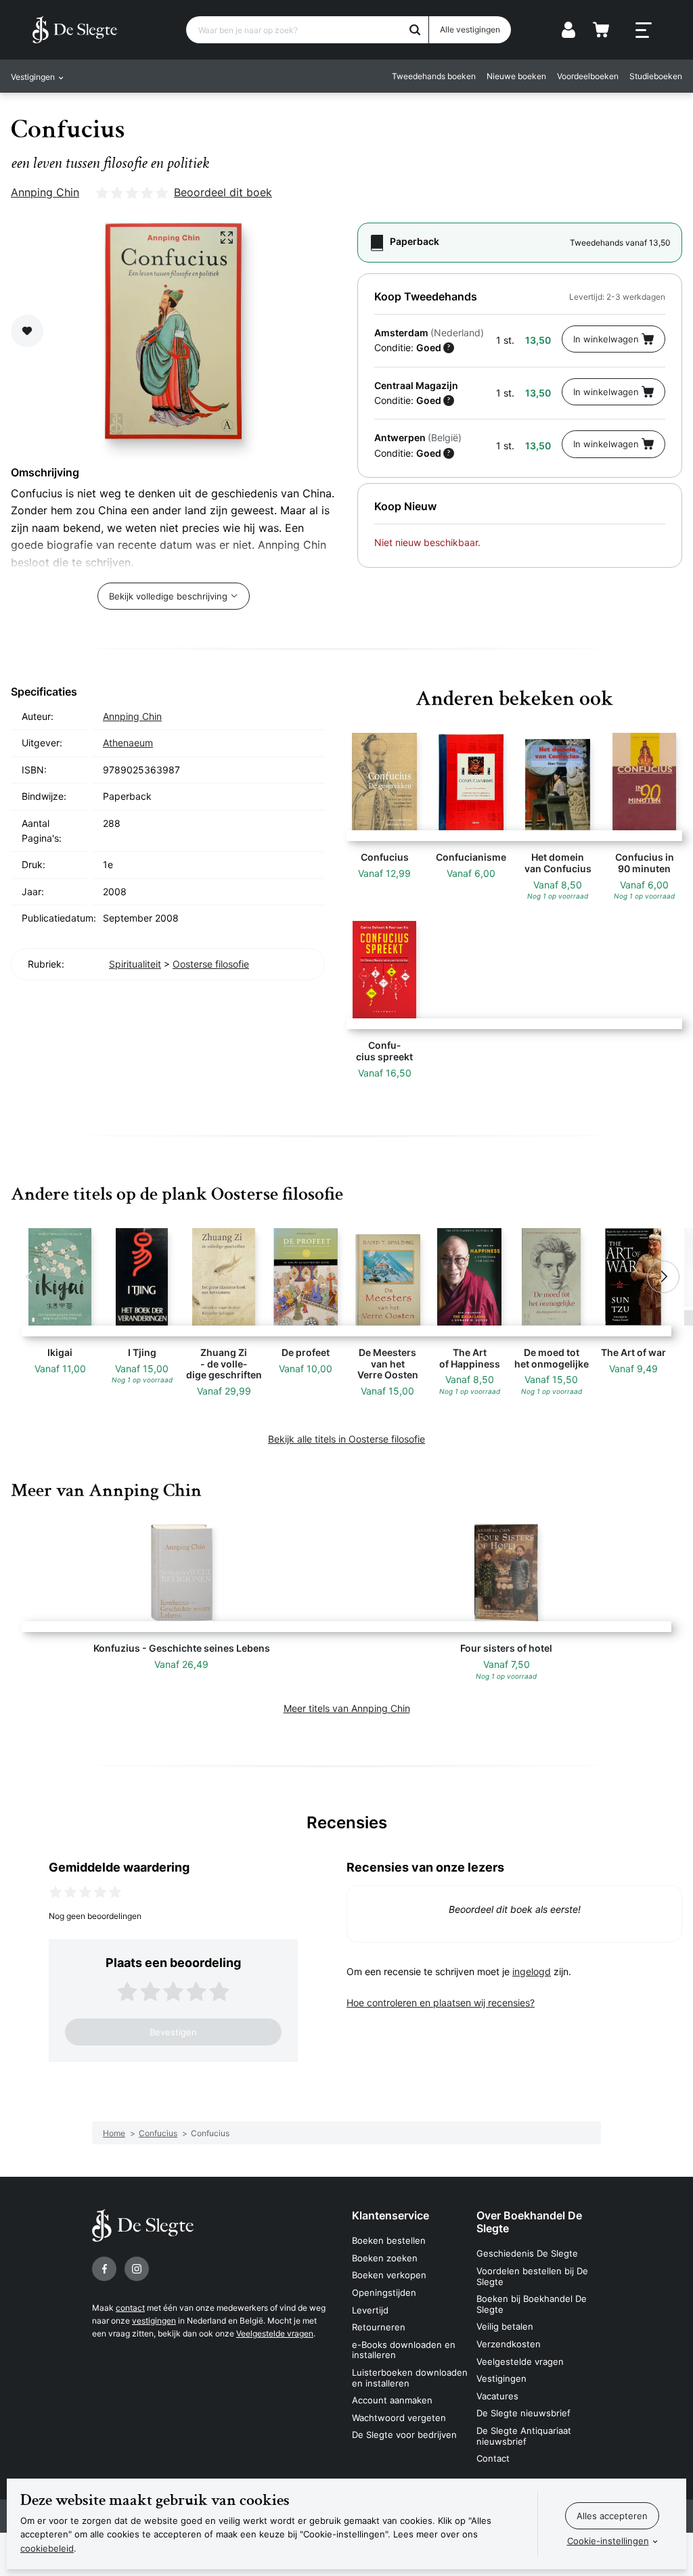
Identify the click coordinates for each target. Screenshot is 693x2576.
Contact (493, 2458)
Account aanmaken (392, 2400)
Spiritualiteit (135, 964)
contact (130, 2308)
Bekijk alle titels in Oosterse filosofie (346, 1439)
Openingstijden (384, 2292)
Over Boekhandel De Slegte (529, 2222)
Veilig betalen (505, 2326)
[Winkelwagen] (601, 30)
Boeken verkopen (389, 2275)
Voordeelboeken (588, 76)
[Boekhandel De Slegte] (75, 30)
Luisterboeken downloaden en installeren (410, 2378)
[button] (30, 1277)
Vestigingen (501, 2378)
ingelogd (532, 1971)
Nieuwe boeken (516, 76)
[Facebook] (104, 2269)
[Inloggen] (568, 30)
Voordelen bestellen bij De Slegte (532, 2276)
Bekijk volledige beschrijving (168, 596)
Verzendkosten (509, 2344)
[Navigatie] (644, 30)
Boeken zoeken (385, 2258)
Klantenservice (390, 2215)
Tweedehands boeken (434, 76)
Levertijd (370, 2310)
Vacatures (497, 2396)
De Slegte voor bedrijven (404, 2435)
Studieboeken (656, 76)
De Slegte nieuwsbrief (523, 2413)
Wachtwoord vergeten (399, 2418)
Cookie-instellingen (608, 2541)
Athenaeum (128, 743)
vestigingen (154, 2321)
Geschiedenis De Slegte (527, 2253)
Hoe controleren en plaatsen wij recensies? (441, 2003)
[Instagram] (137, 2269)
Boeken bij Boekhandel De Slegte (532, 2304)
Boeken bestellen (389, 2240)
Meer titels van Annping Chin (347, 1708)
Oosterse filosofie (211, 964)
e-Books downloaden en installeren (404, 2350)
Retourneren (379, 2327)
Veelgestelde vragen (275, 2333)
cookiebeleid (47, 2548)
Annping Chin (45, 192)
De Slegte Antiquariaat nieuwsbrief (524, 2436)
